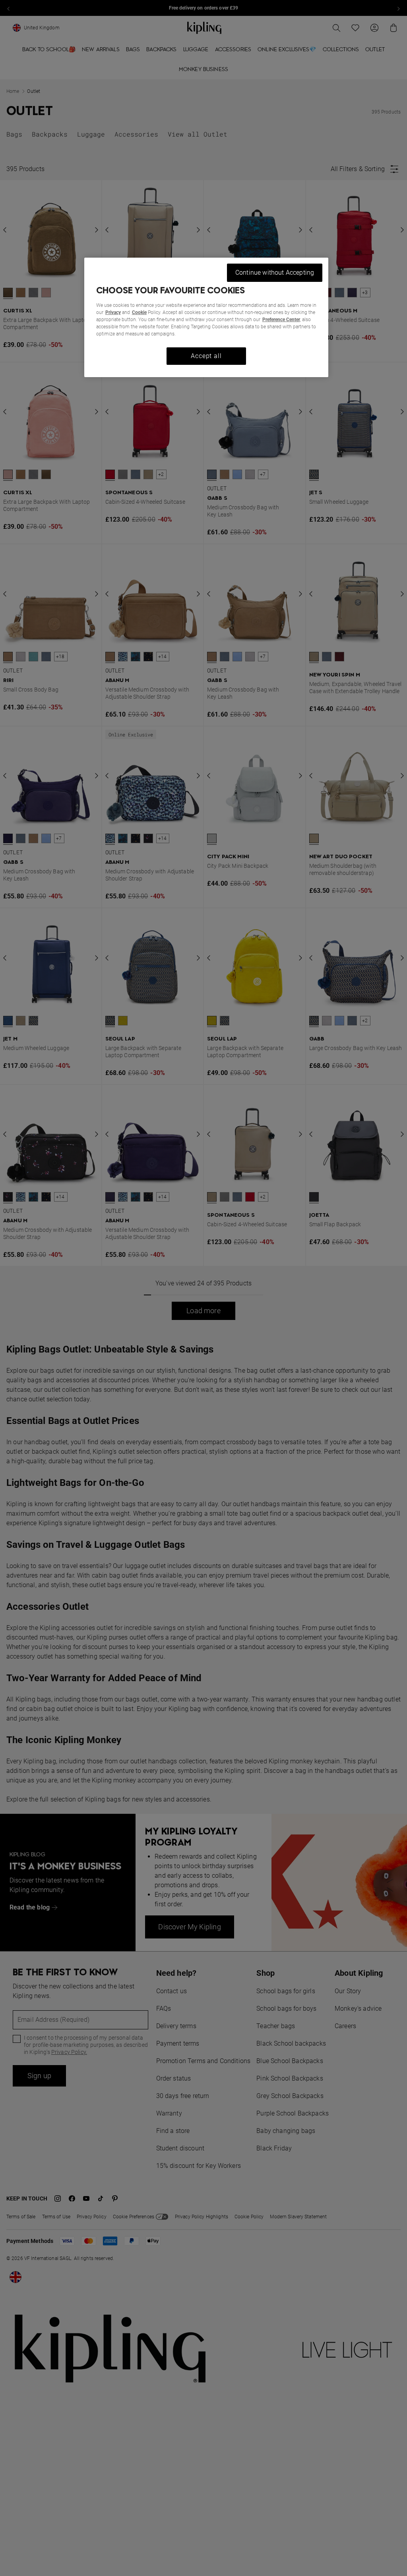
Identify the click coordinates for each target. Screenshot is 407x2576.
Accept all (206, 356)
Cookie (139, 312)
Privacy (113, 312)
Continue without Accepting (275, 273)
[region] (206, 317)
